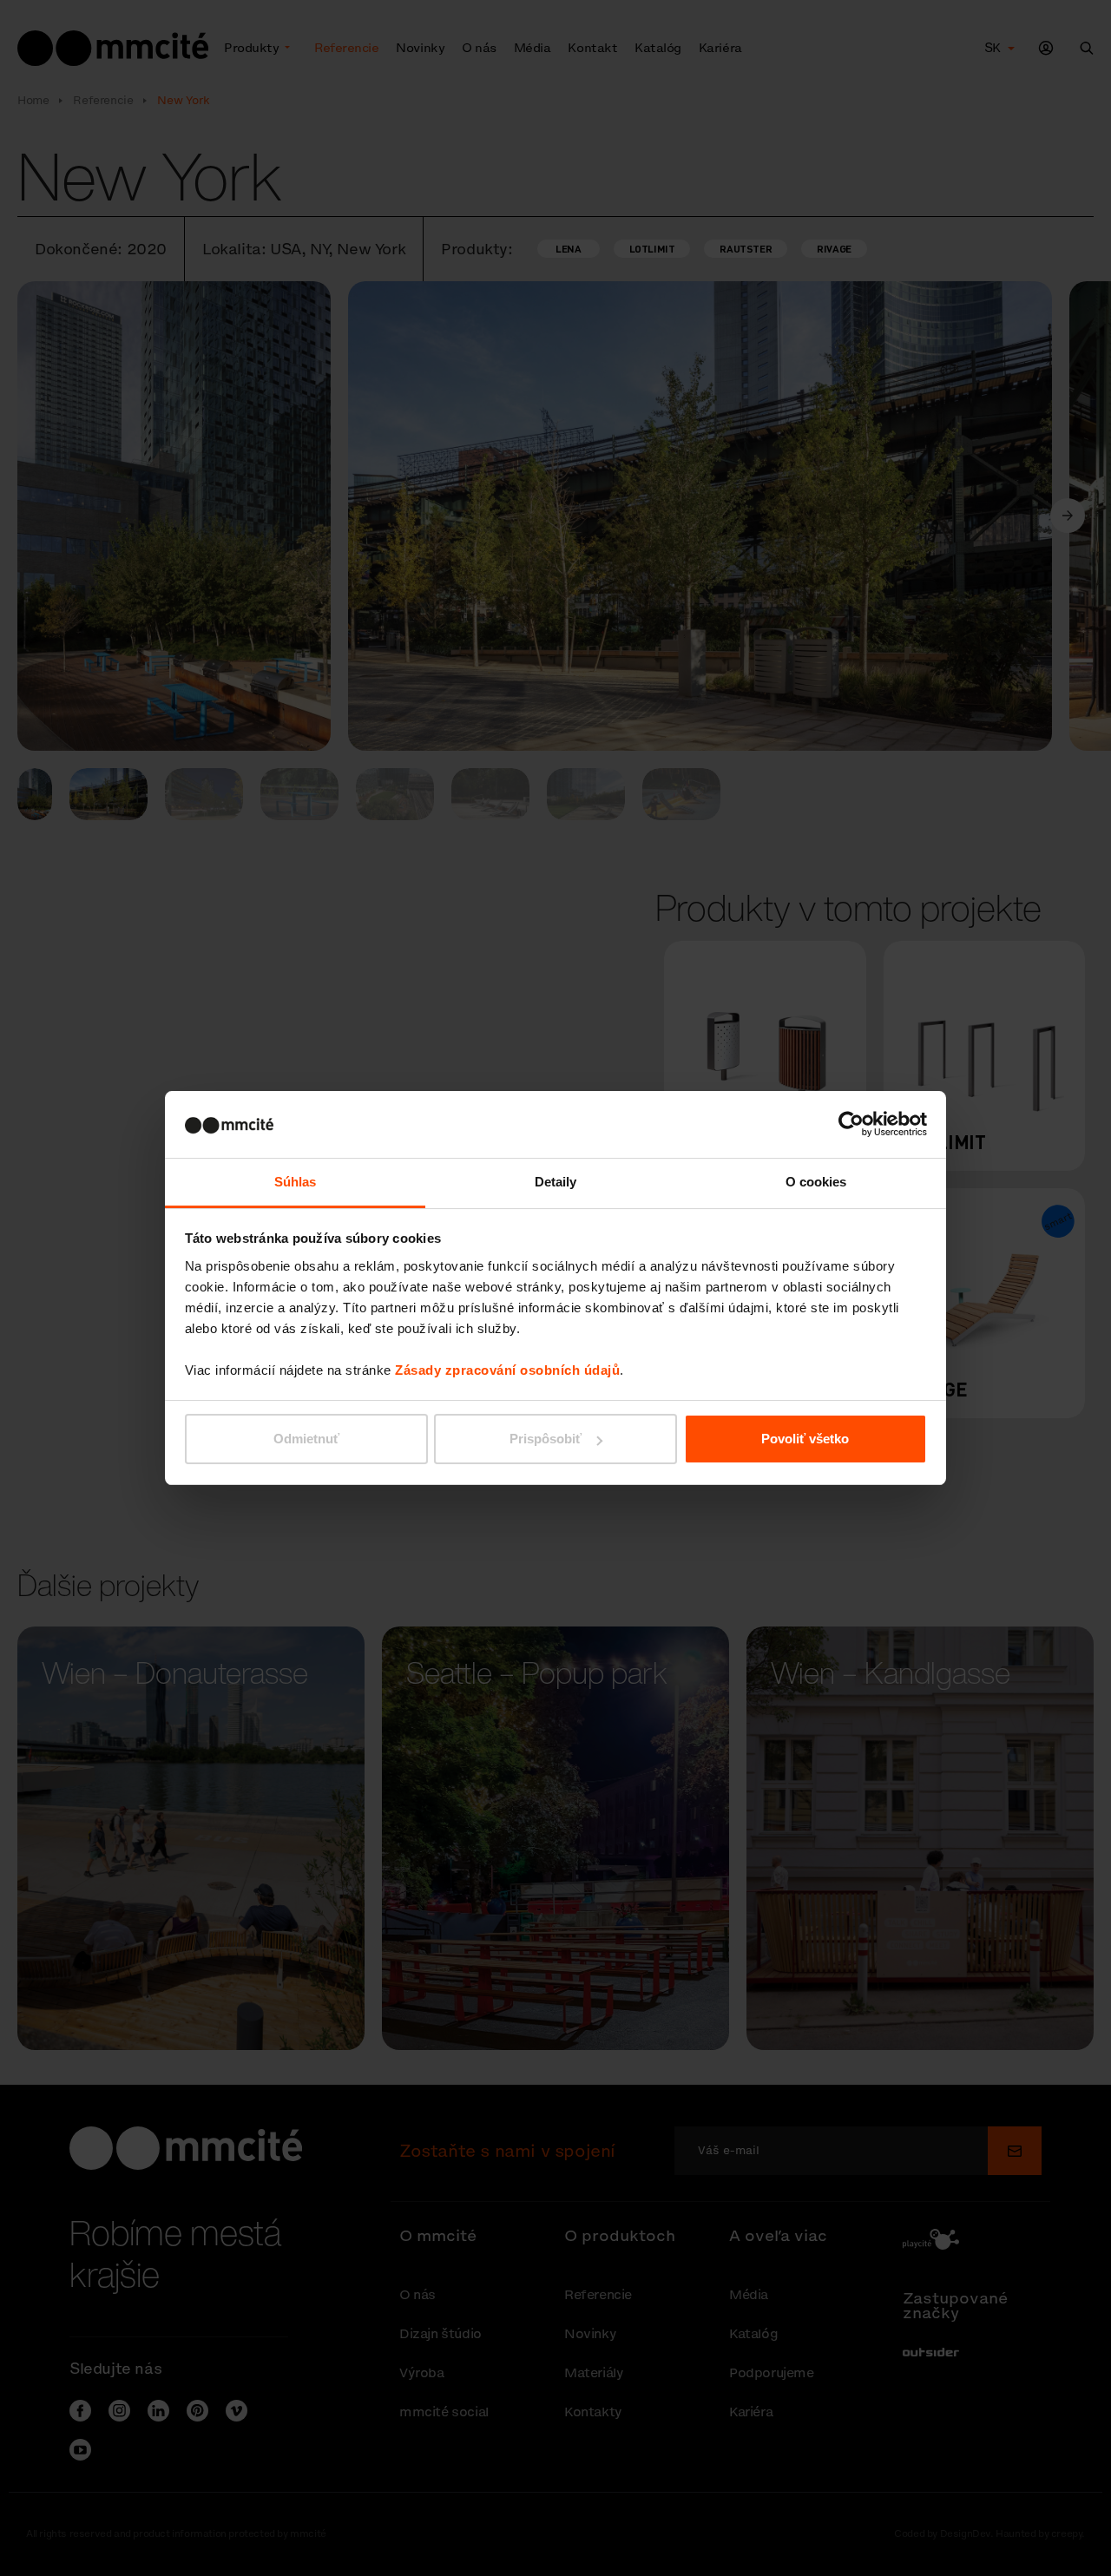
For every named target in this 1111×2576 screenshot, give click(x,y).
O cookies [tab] (816, 1182)
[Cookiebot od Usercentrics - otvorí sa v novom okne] (851, 1124)
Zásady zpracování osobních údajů (507, 1370)
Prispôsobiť (546, 1439)
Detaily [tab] (556, 1182)
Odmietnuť (306, 1439)
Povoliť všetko (805, 1439)
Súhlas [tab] (296, 1182)
